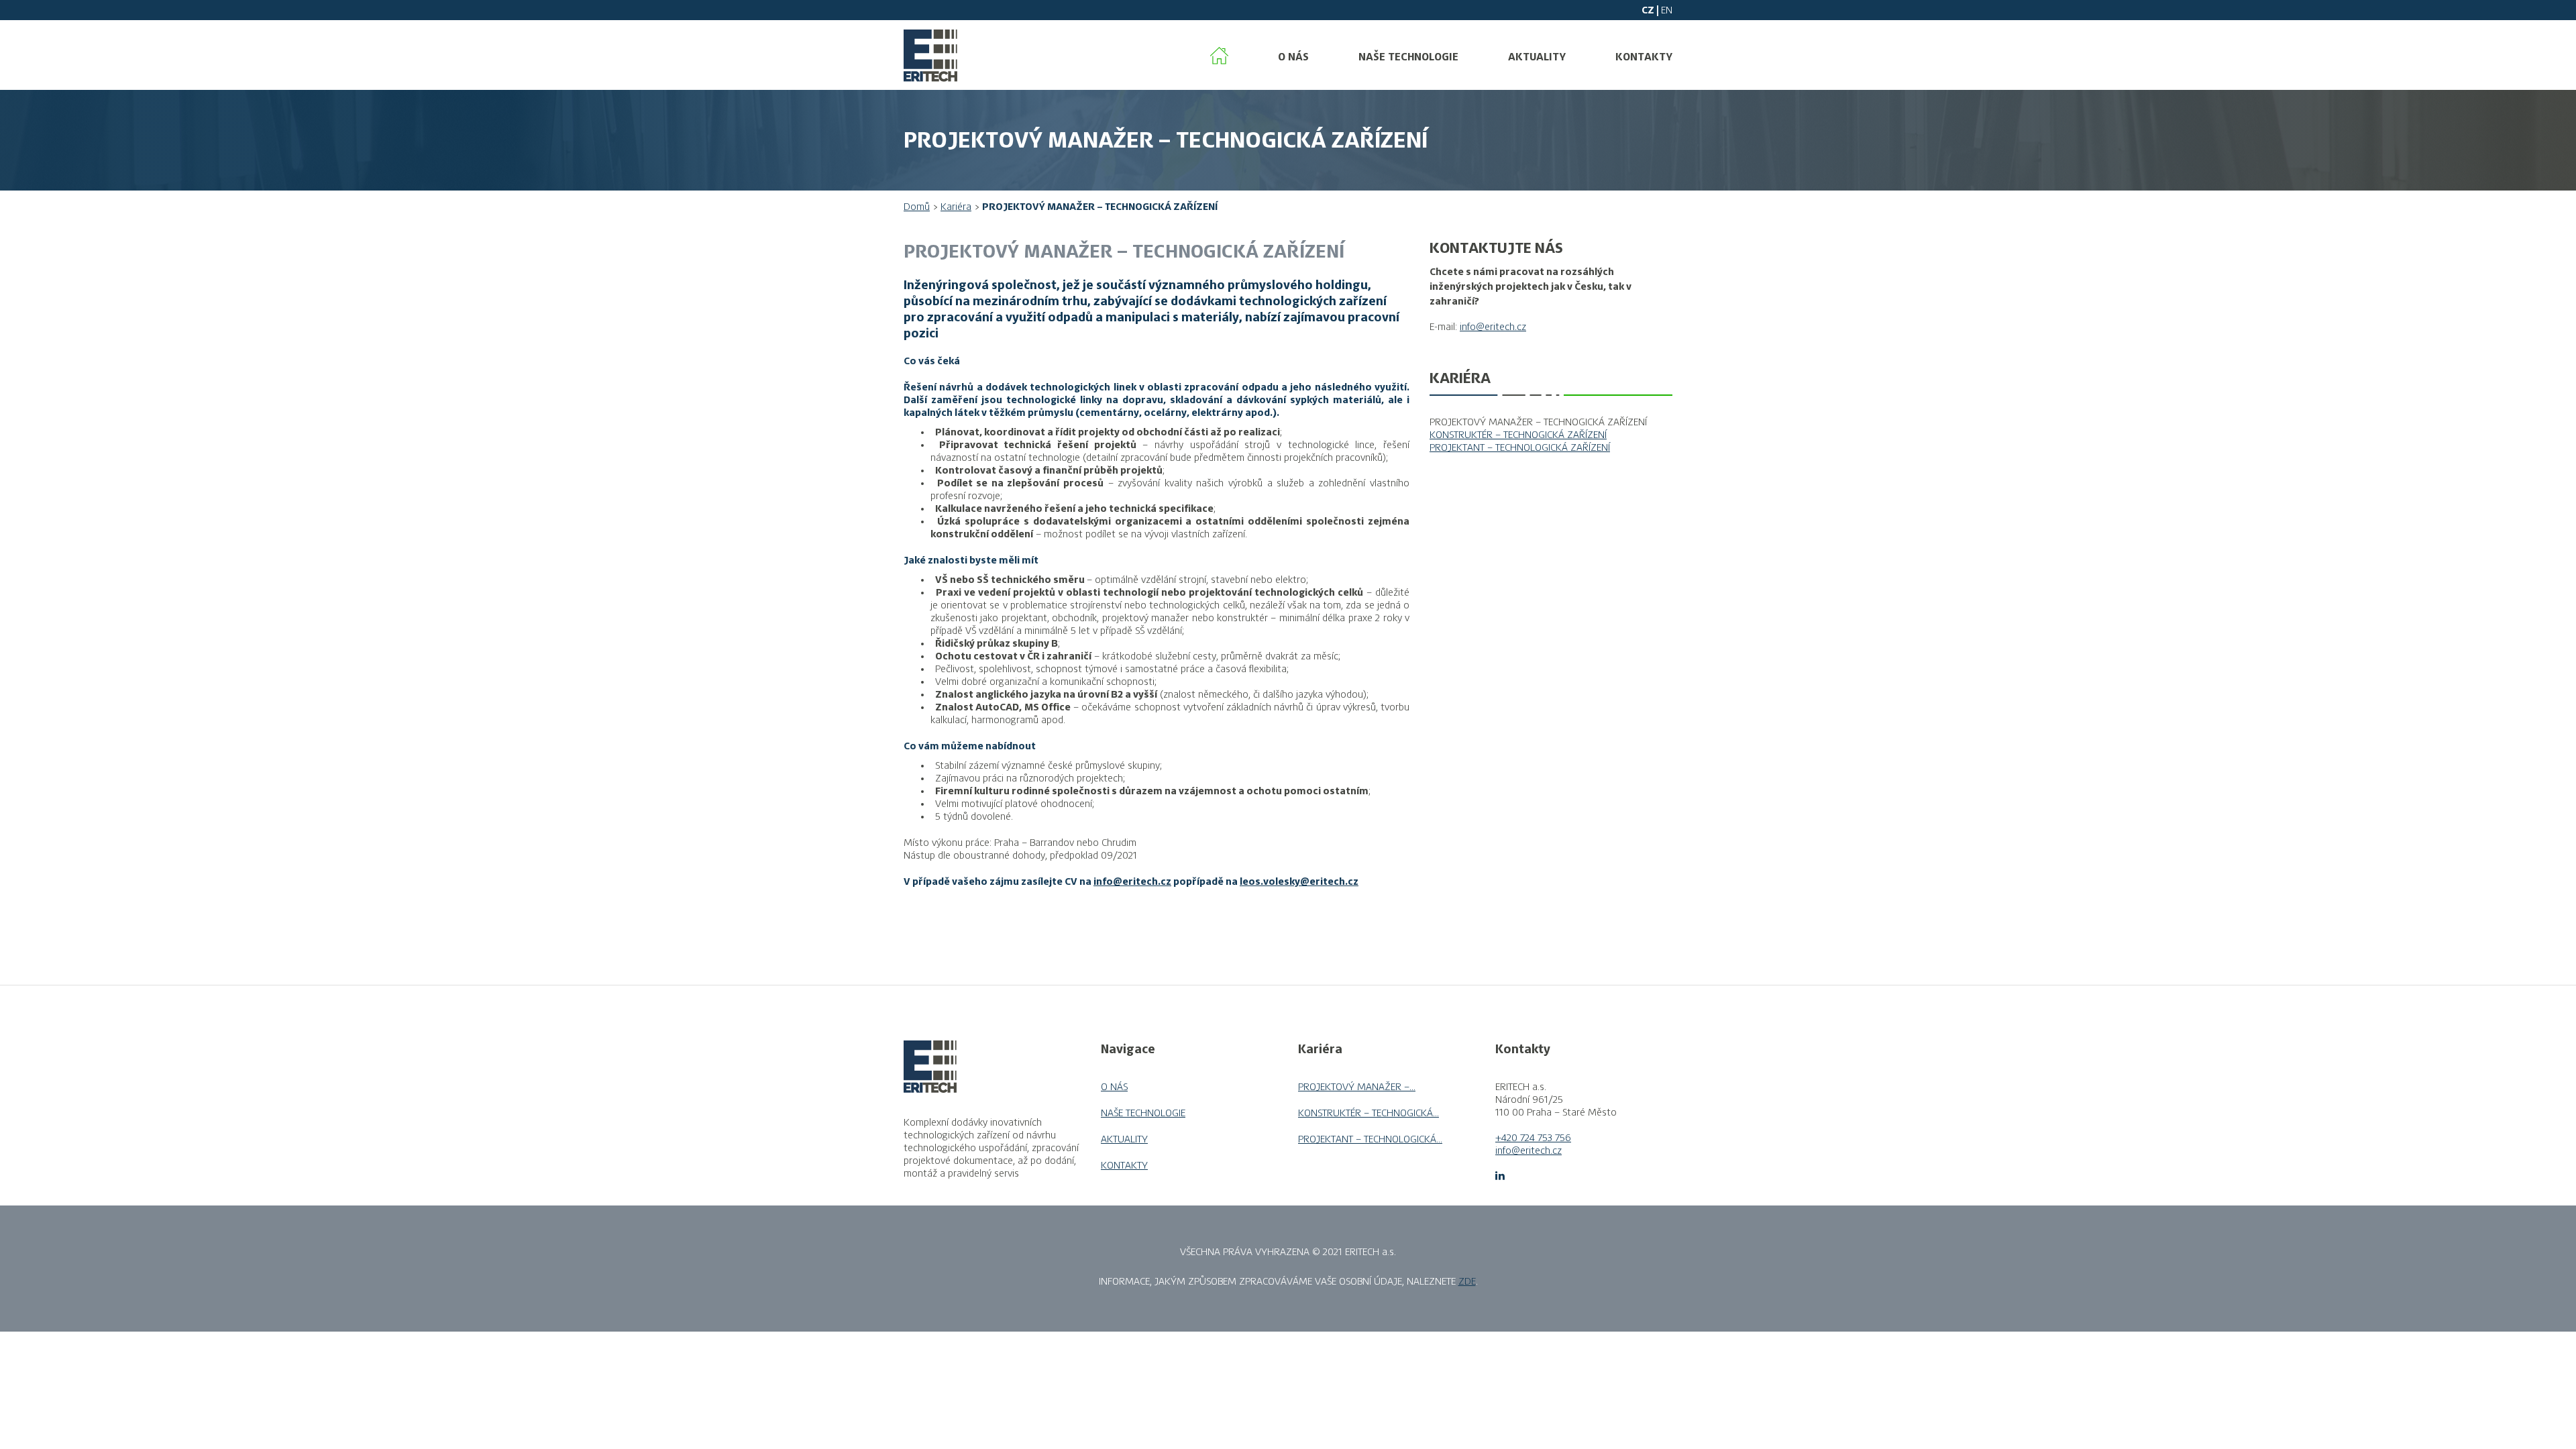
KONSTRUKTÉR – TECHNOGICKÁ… (1368, 1113)
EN (1667, 10)
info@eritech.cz (1132, 881)
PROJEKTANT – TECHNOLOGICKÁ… (1370, 1139)
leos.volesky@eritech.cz (1299, 881)
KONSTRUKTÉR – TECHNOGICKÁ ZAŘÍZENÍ (1518, 435)
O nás (1293, 57)
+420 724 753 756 (1533, 1138)
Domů (917, 207)
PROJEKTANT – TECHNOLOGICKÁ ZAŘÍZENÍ (1520, 447)
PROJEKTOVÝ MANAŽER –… (1357, 1087)
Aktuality (1537, 57)
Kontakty (1644, 57)
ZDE (1467, 1281)
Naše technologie (1408, 57)
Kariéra (956, 207)
